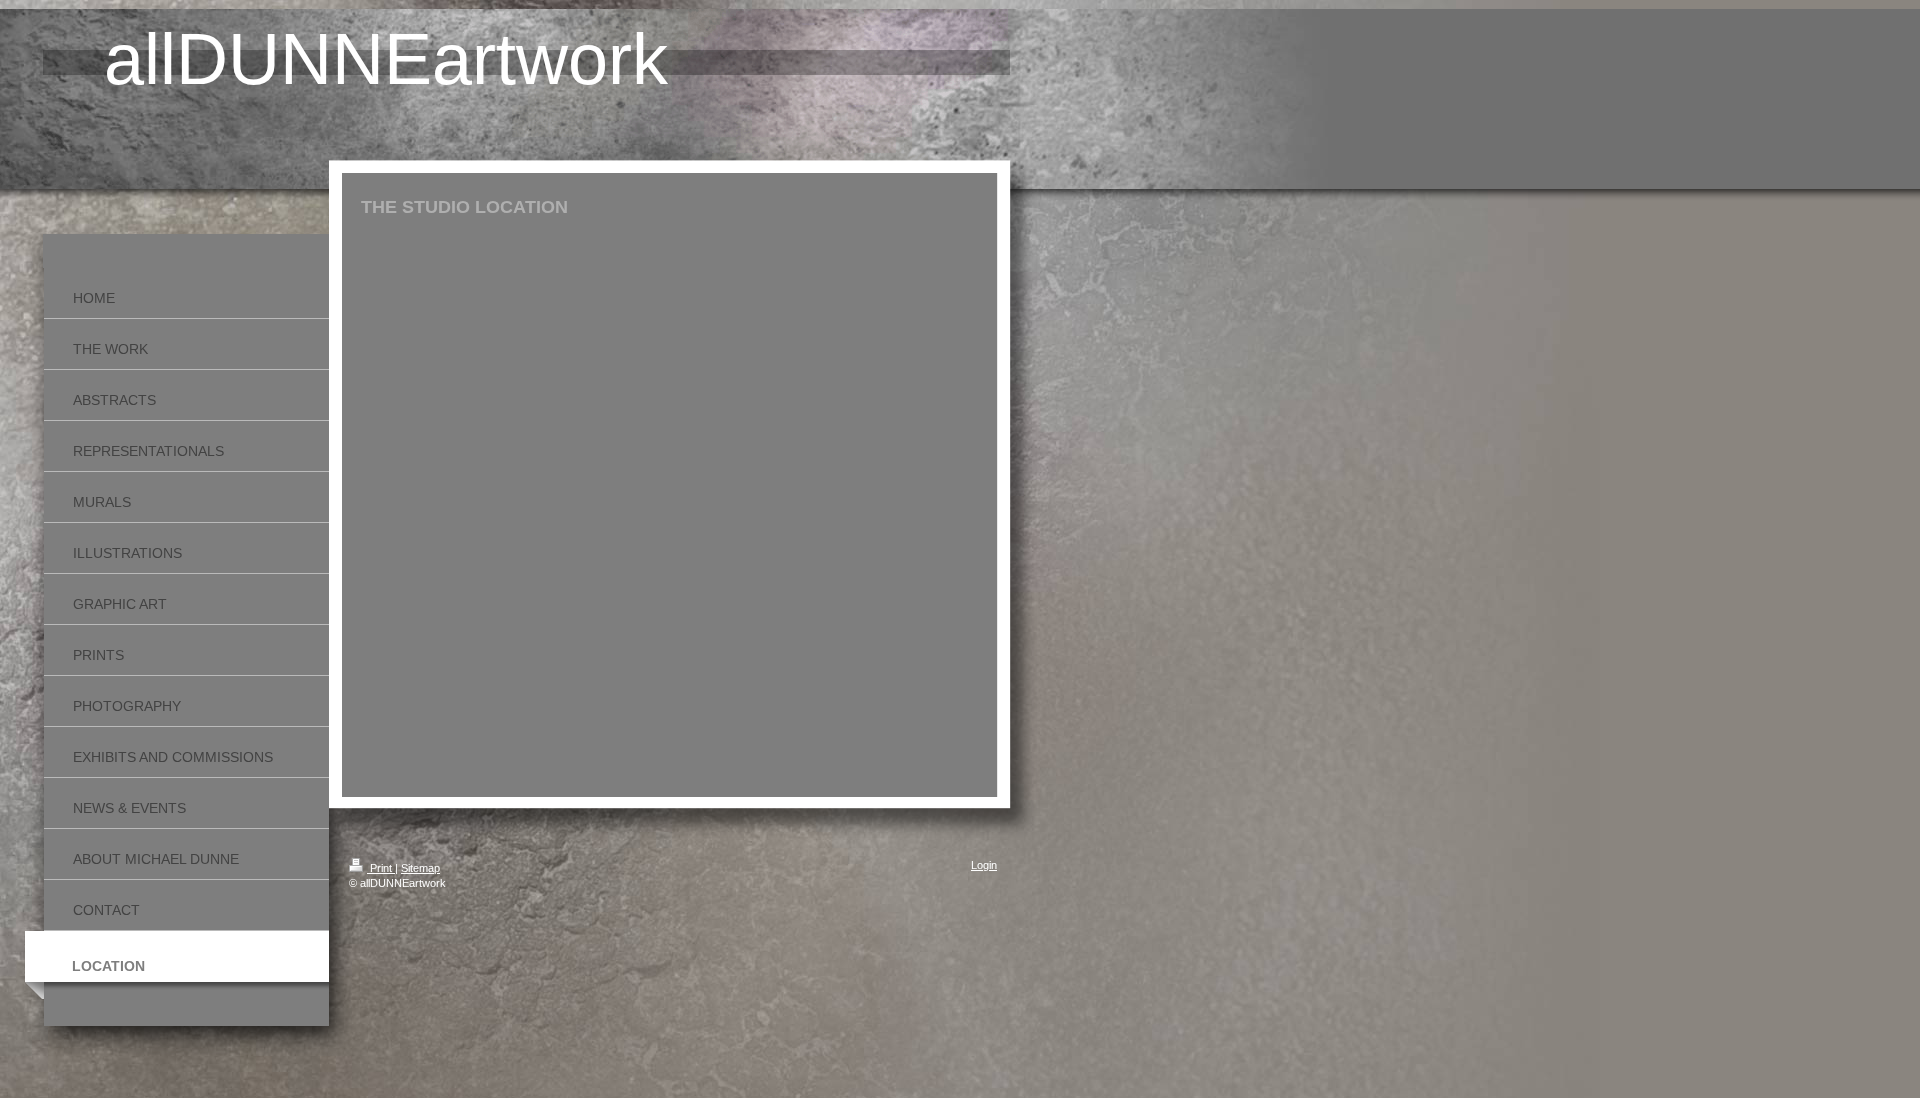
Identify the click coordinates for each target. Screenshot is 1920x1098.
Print (381, 868)
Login (984, 865)
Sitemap (420, 868)
